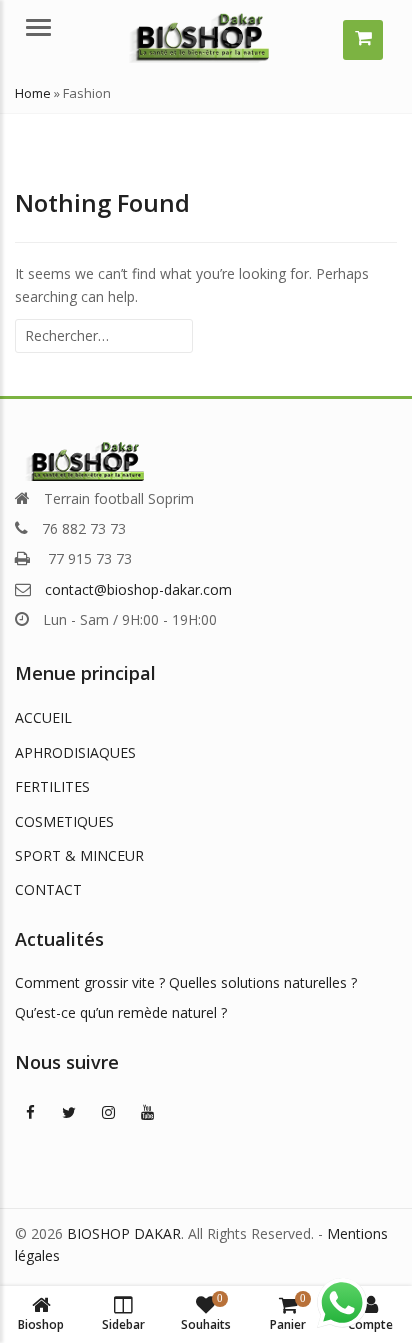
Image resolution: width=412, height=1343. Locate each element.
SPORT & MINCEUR (79, 855)
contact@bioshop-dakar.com (138, 589)
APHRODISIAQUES (75, 752)
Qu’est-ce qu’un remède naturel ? (121, 1012)
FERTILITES (52, 786)
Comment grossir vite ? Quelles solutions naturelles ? (186, 982)
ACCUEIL (43, 717)
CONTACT (48, 889)
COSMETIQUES (64, 821)
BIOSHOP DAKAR (124, 1233)
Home (33, 93)
